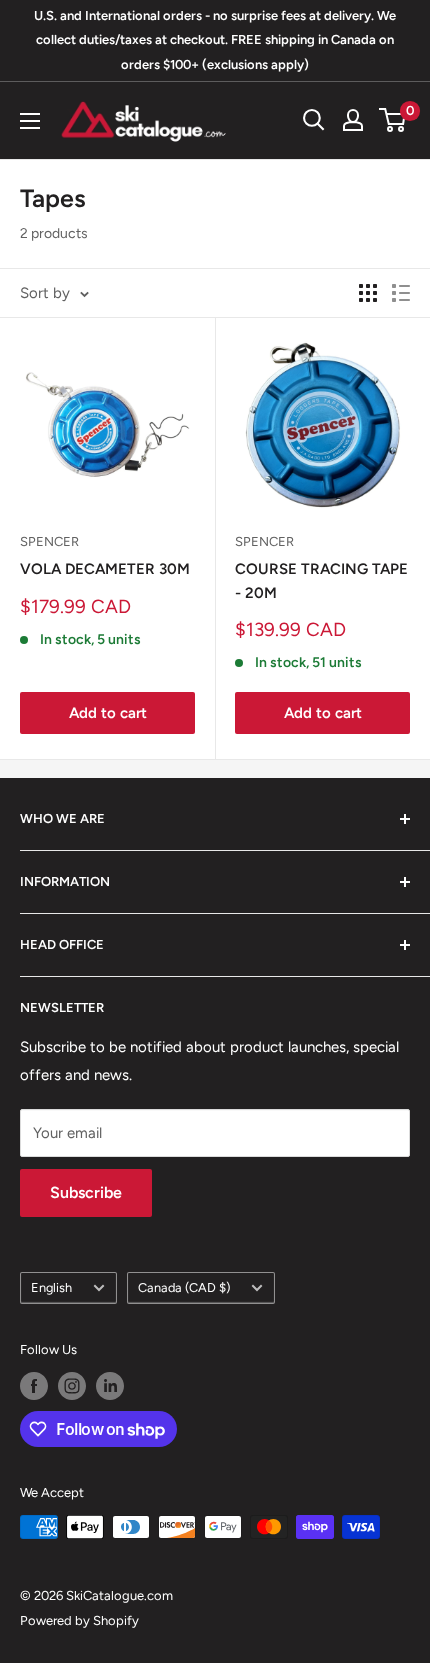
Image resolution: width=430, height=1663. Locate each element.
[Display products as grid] (368, 293)
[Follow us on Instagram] (72, 1386)
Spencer (49, 541)
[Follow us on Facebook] (34, 1386)
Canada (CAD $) (184, 1287)
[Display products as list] (401, 293)
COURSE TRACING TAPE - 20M (321, 580)
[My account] (353, 120)
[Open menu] (30, 121)
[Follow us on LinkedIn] (110, 1386)
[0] (393, 120)
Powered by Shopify (79, 1620)
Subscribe (86, 1192)
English (51, 1287)
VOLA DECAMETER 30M (105, 569)
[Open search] (314, 120)
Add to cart (108, 713)
